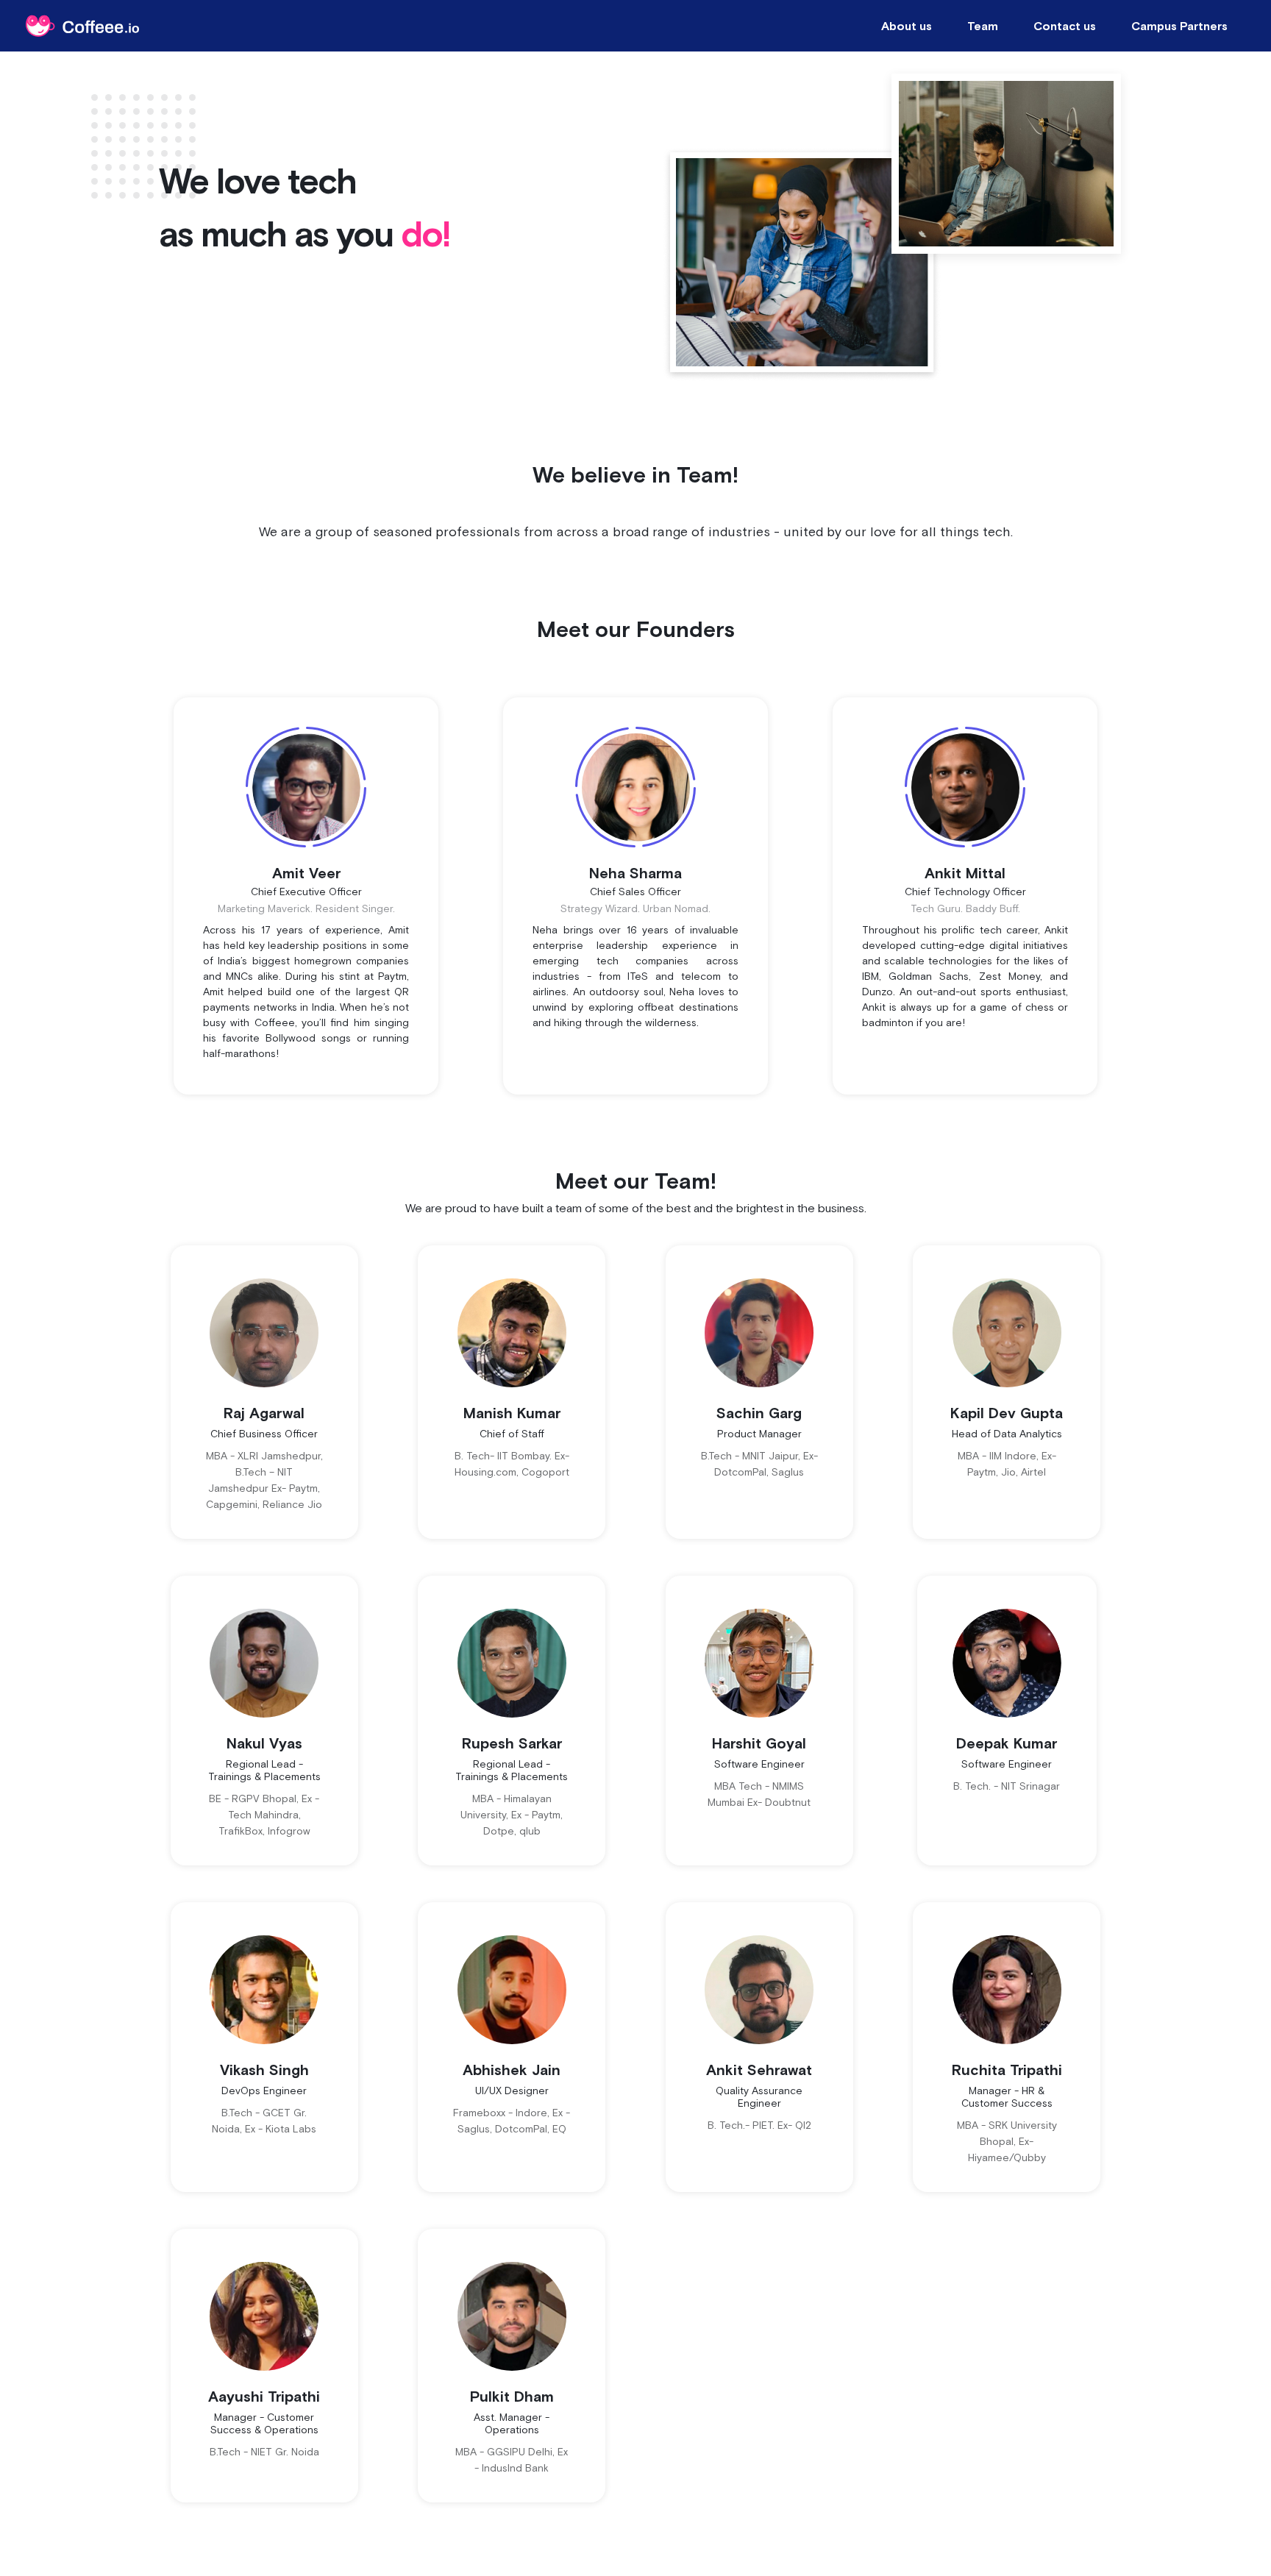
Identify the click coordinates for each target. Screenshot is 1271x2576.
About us (907, 26)
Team (983, 26)
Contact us (1065, 26)
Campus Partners (1179, 26)
